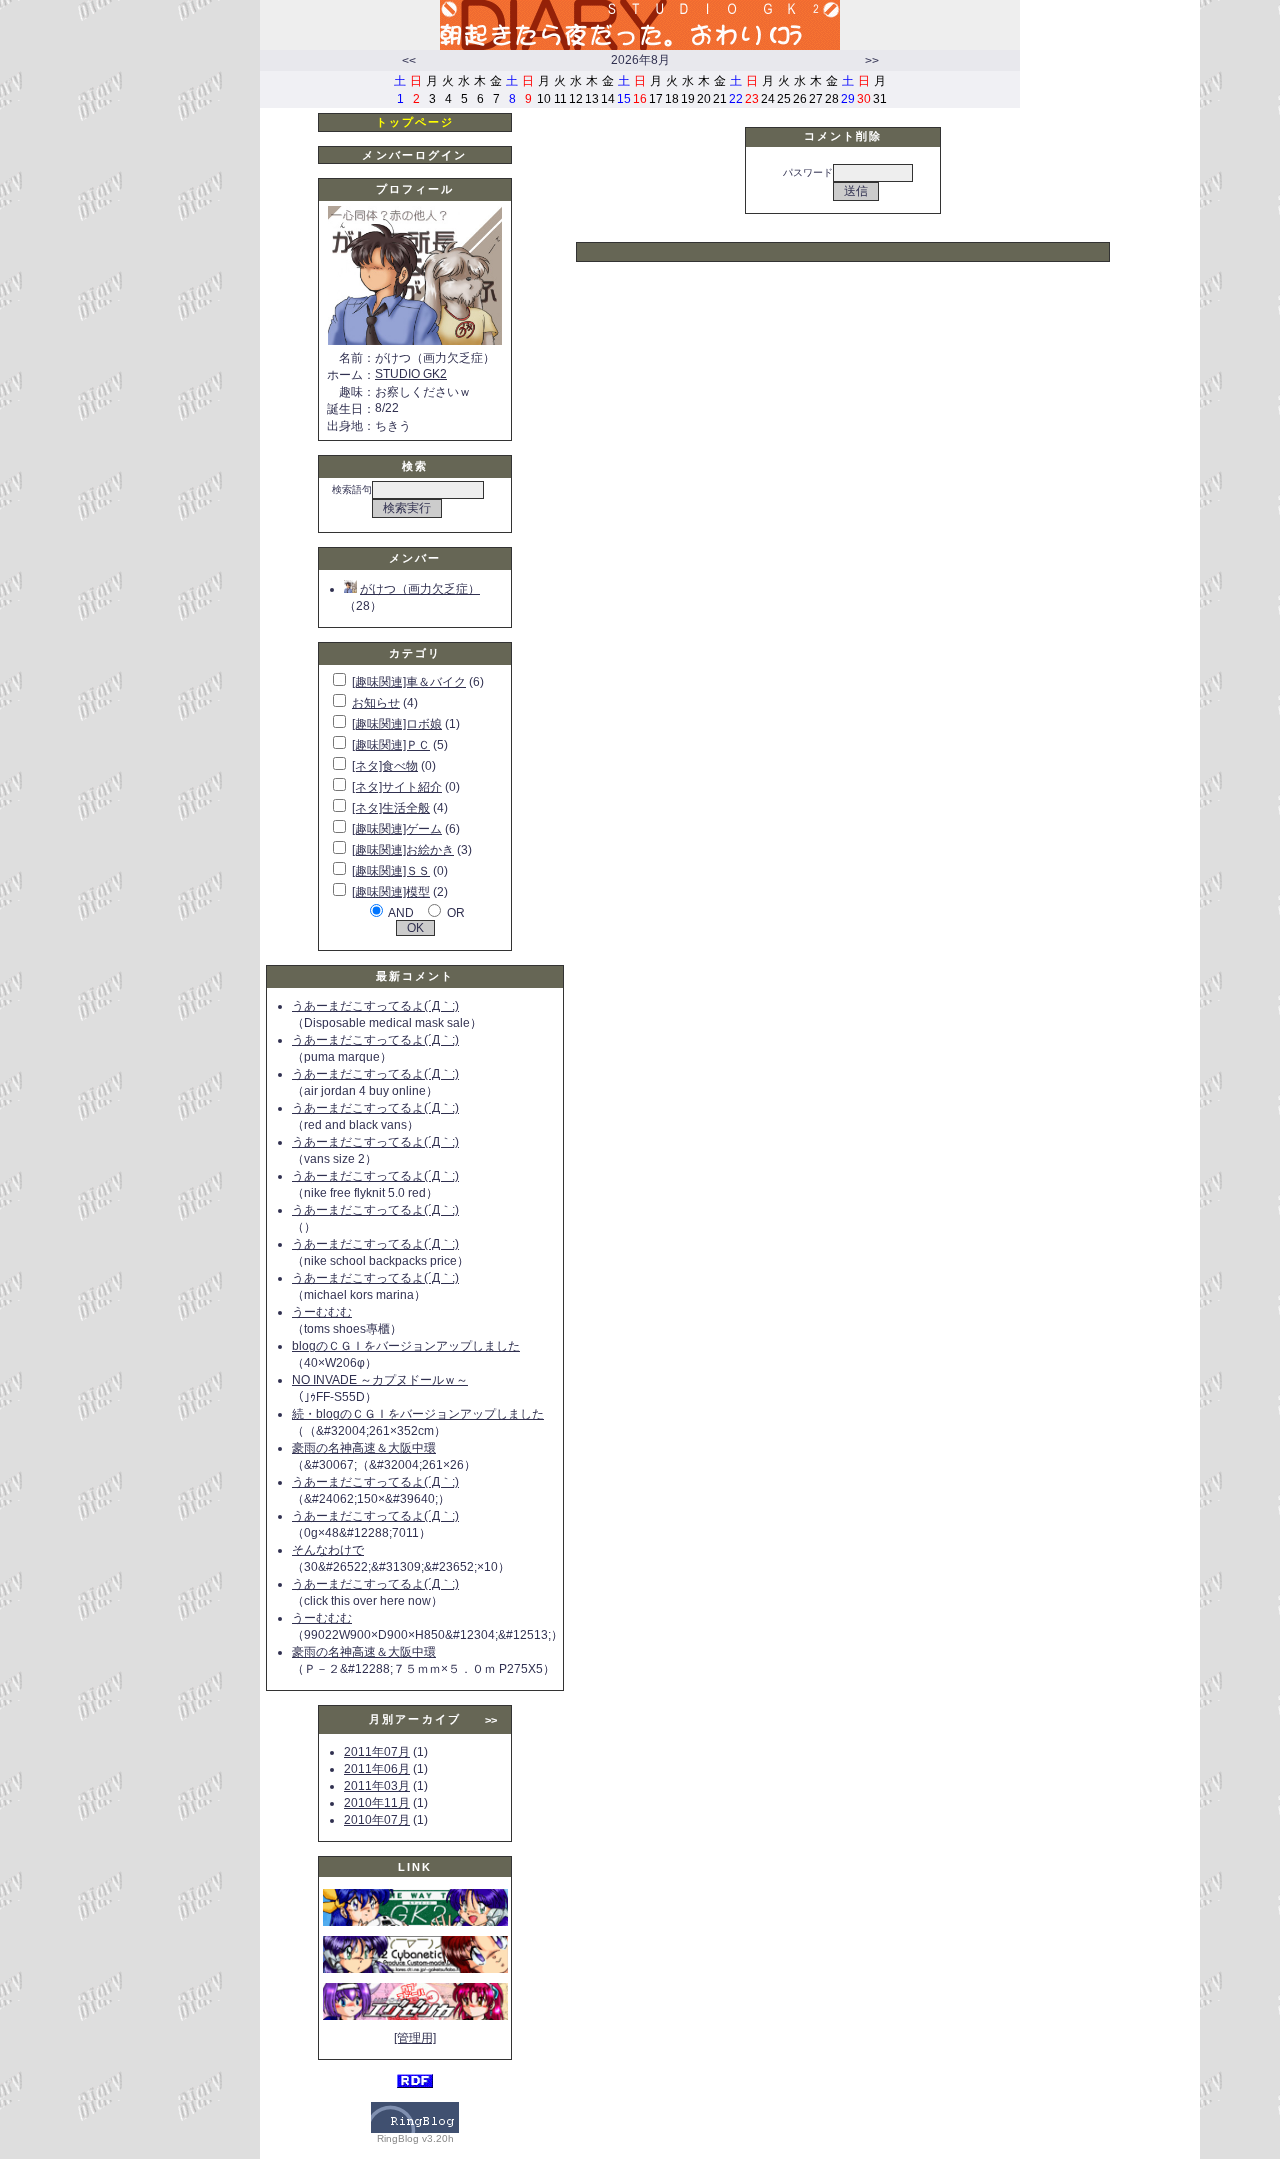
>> (872, 61)
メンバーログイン (414, 155)
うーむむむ (322, 1312)
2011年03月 (377, 1786)
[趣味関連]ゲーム (397, 829)
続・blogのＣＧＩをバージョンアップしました (418, 1414)
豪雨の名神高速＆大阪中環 (364, 1448)
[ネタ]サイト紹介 (397, 787)
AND (401, 913)
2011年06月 (377, 1769)
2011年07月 (377, 1752)
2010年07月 (377, 1820)
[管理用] (415, 2038)
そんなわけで (328, 1550)
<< (409, 61)
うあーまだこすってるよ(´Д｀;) (375, 1006)
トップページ (415, 122)
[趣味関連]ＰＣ (391, 745)
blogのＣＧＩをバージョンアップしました (406, 1346)
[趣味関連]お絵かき (403, 850)
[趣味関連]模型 (391, 892)
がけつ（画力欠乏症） (420, 589)
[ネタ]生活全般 (391, 808)
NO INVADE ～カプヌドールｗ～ (380, 1380)
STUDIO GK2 (411, 374)
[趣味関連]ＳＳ (391, 871)
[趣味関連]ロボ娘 (397, 724)
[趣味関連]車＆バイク (409, 682)
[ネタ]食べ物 (385, 766)
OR (456, 913)
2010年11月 (377, 1803)
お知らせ (376, 703)
